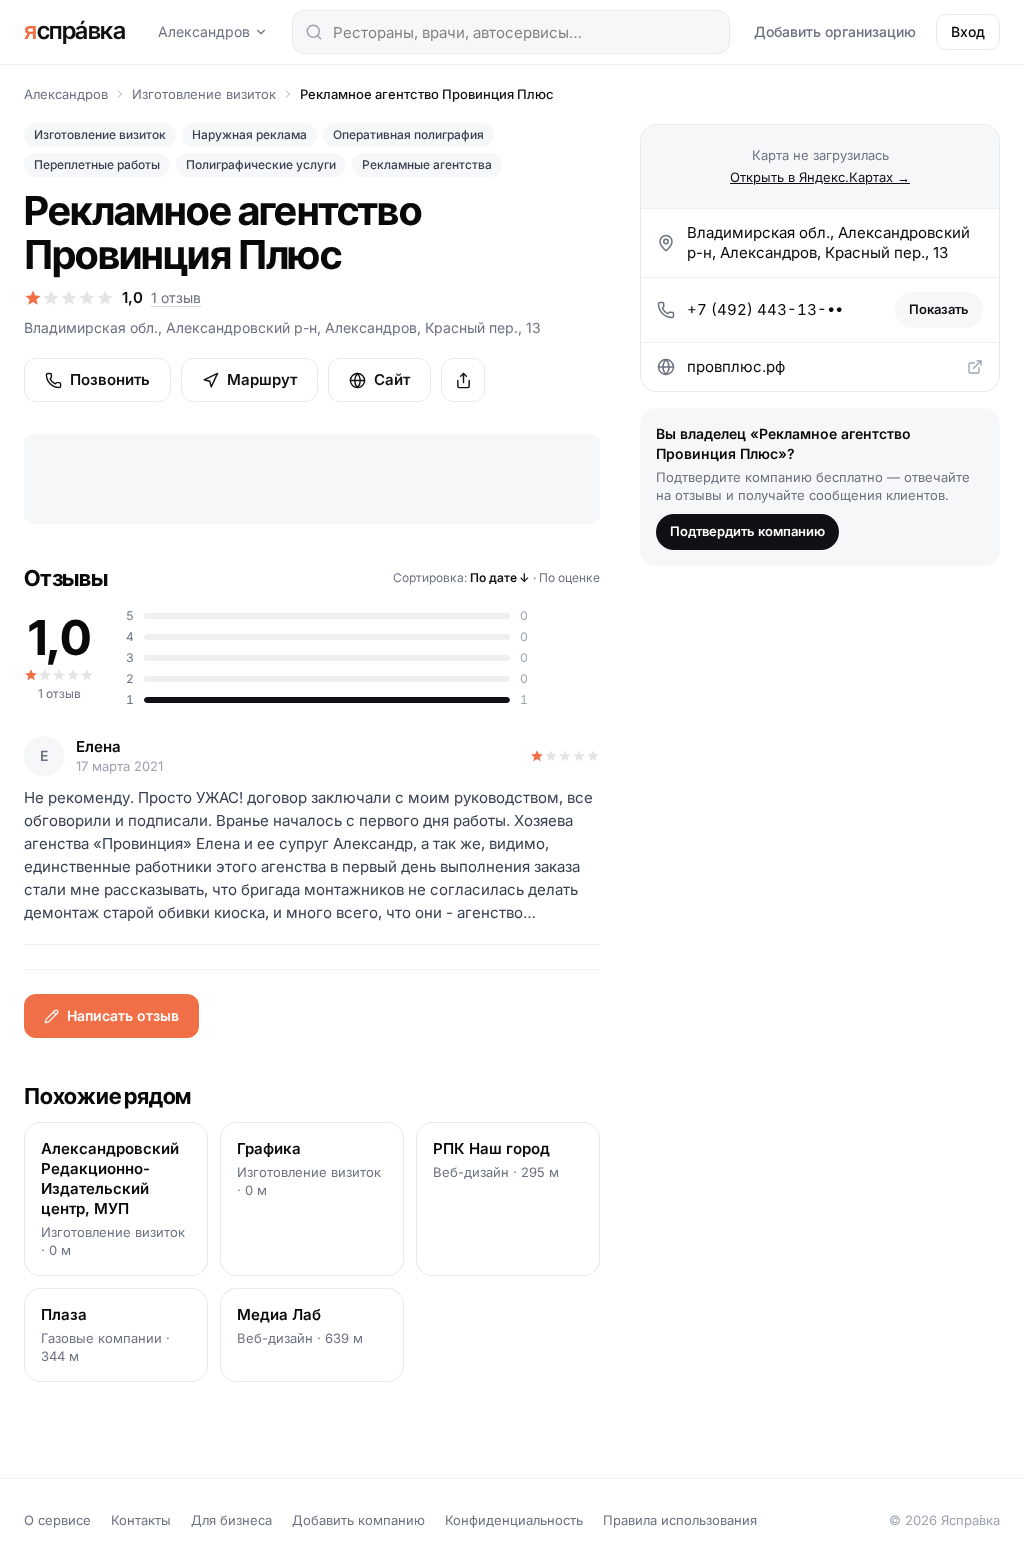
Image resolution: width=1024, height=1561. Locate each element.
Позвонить (110, 379)
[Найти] (314, 32)
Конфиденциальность (514, 1520)
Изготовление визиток (204, 94)
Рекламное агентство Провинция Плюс (427, 94)
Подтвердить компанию (747, 531)
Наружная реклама (249, 134)
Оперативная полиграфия (408, 134)
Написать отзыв (123, 1015)
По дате (500, 577)
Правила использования (680, 1520)
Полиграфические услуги (261, 164)
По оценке (569, 577)
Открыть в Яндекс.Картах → (820, 177)
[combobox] (511, 32)
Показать (939, 309)
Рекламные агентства (427, 164)
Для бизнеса (231, 1520)
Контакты (141, 1520)
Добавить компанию (358, 1520)
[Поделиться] (463, 380)
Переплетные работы (97, 164)
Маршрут (262, 379)
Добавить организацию (835, 31)
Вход (968, 31)
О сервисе (57, 1520)
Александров (204, 31)
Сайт (392, 379)
